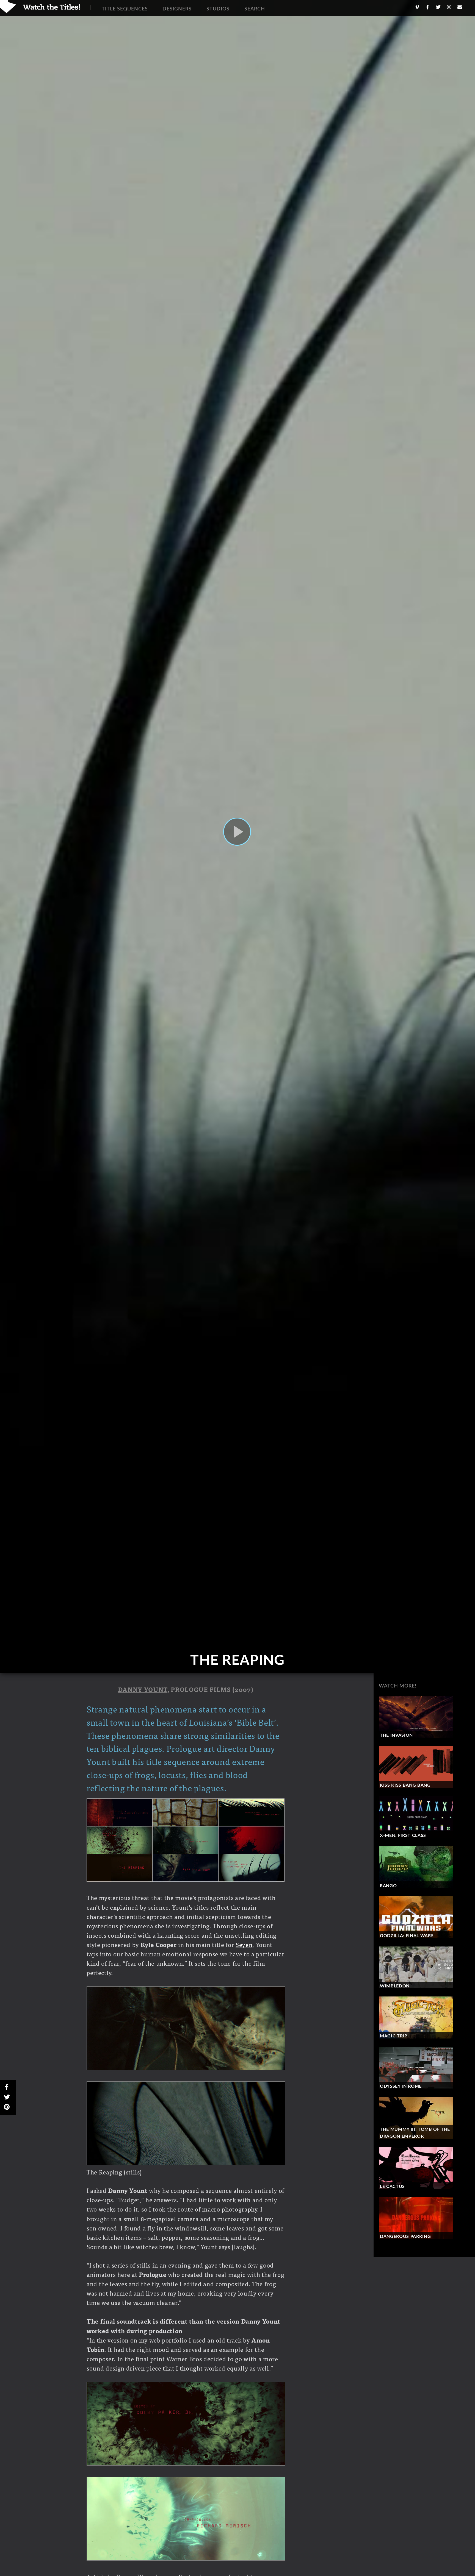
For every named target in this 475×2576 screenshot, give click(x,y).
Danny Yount (143, 1689)
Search (255, 9)
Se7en (244, 1944)
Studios (218, 9)
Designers (177, 9)
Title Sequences (125, 9)
